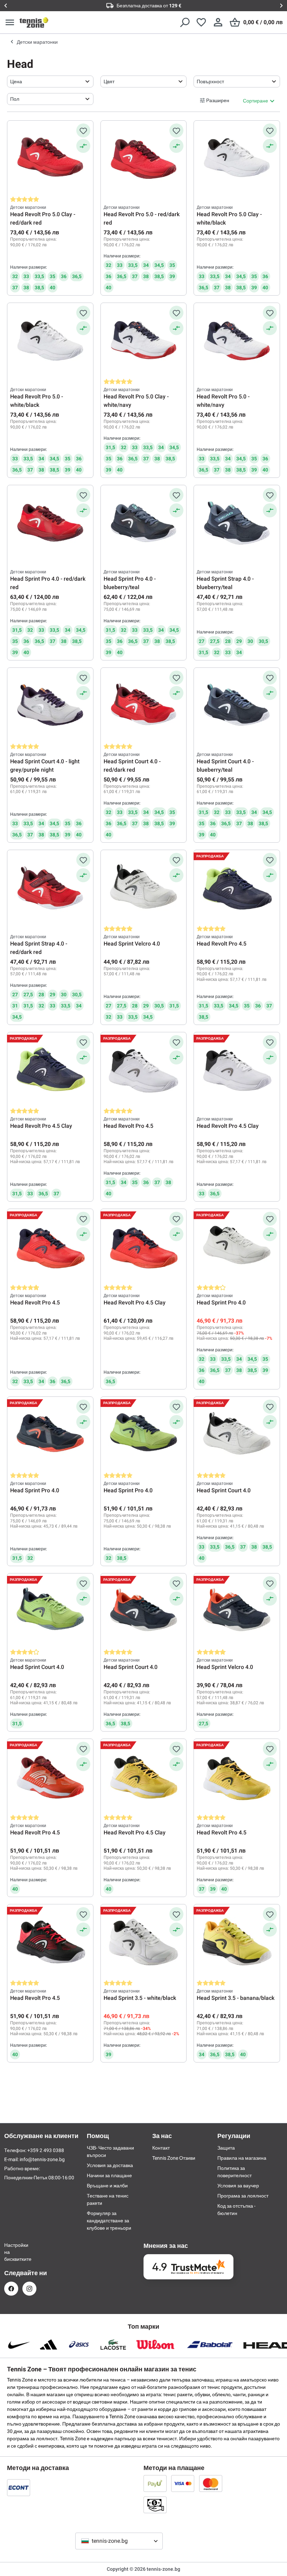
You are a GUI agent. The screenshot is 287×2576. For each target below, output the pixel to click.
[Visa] (183, 2483)
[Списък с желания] (201, 22)
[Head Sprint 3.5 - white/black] (144, 1942)
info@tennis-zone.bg (42, 2159)
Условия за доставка (110, 2165)
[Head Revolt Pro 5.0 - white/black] (50, 341)
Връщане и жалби (107, 2186)
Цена (16, 82)
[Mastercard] (211, 2483)
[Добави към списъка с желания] (83, 130)
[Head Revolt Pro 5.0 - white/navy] (237, 341)
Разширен (218, 100)
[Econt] (19, 2487)
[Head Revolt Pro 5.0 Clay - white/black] (237, 158)
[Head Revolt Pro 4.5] (237, 888)
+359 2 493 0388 (46, 2150)
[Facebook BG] (11, 2289)
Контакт (161, 2148)
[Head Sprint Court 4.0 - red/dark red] (144, 706)
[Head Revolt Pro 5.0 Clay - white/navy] (144, 341)
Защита (226, 2148)
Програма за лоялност (243, 2196)
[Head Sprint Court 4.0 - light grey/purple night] (50, 706)
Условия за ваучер (238, 2186)
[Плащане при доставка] (155, 2505)
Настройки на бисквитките (11, 2252)
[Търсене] (184, 22)
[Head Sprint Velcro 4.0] (144, 888)
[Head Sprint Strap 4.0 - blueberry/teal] (237, 523)
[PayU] (155, 2483)
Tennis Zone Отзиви (174, 2158)
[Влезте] (218, 22)
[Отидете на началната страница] (34, 22)
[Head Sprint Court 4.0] (237, 1435)
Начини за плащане (109, 2175)
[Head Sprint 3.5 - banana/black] (237, 1942)
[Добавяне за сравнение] (83, 146)
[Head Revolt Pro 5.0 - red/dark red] (144, 158)
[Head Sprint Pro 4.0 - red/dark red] (50, 523)
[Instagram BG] (29, 2289)
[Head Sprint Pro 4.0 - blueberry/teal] (144, 523)
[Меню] (10, 22)
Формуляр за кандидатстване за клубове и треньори (109, 2221)
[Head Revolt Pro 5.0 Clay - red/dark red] (50, 158)
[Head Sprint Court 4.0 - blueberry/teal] (237, 706)
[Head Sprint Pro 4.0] (237, 1247)
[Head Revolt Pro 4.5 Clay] (50, 1070)
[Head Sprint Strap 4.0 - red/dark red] (50, 888)
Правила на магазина (242, 2158)
